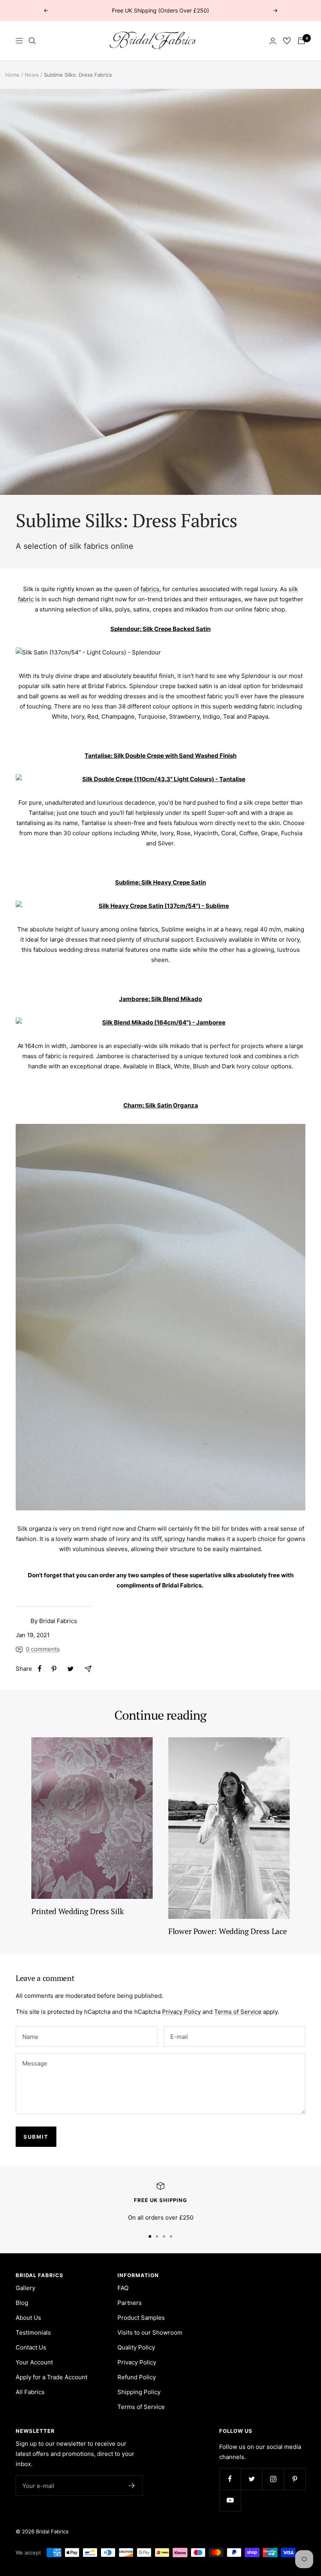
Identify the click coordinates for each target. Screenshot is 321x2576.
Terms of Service (238, 2012)
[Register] (132, 2486)
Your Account (34, 2362)
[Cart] (301, 41)
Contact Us (31, 2347)
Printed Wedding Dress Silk (77, 1911)
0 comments (43, 1649)
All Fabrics (30, 2392)
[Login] (273, 41)
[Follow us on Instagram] (273, 2479)
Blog (22, 2303)
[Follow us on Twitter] (252, 2479)
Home (12, 75)
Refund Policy (137, 2377)
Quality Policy (136, 2347)
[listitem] (40, 1669)
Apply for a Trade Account (51, 2377)
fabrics (150, 589)
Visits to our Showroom (150, 2332)
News (32, 75)
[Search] (32, 41)
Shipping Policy (139, 2392)
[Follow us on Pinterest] (295, 2479)
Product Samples (141, 2318)
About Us (28, 2318)
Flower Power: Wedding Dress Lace (227, 1931)
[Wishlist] (287, 41)
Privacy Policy (181, 2012)
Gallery (25, 2288)
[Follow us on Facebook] (230, 2479)
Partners (130, 2303)
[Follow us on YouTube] (230, 2500)
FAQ (123, 2288)
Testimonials (33, 2332)
